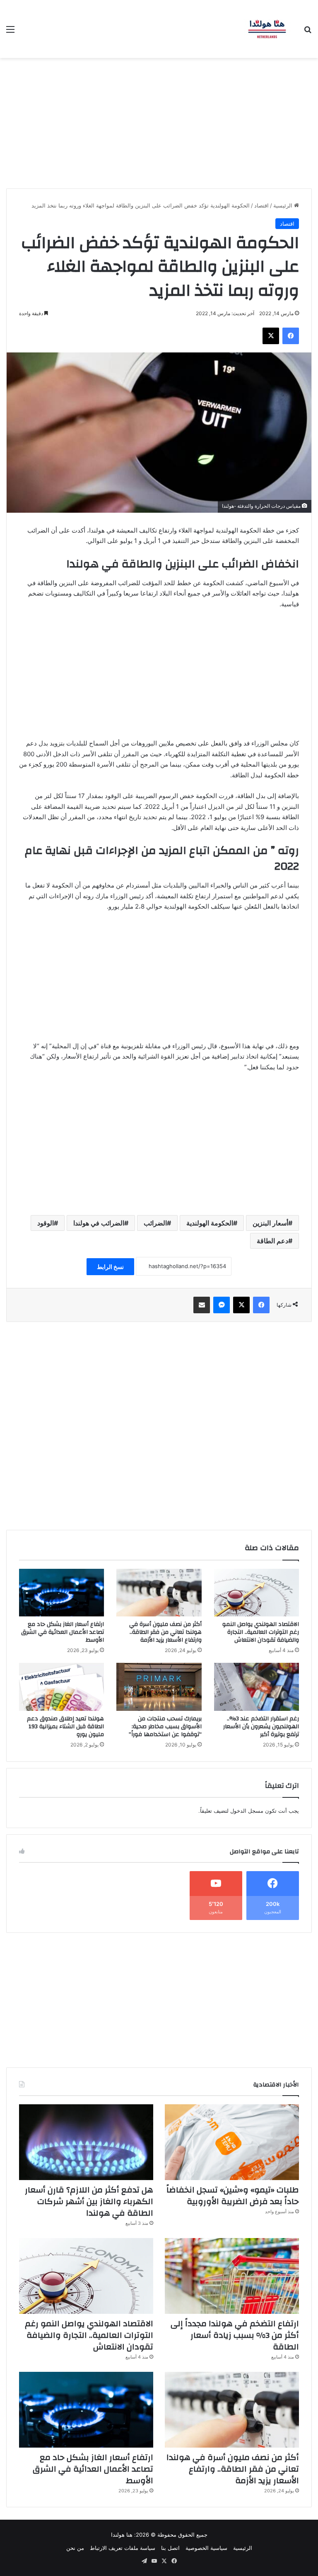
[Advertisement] (159, 120)
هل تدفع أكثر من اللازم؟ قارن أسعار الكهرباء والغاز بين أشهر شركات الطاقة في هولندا (89, 2201)
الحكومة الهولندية (210, 1223)
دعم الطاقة (272, 1241)
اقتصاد (261, 205)
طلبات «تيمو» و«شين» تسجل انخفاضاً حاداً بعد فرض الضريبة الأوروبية (233, 2196)
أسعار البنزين (270, 1223)
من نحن (75, 2548)
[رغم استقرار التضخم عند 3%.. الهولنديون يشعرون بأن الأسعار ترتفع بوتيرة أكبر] (257, 1687)
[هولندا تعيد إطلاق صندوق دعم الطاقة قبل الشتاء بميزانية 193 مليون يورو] (61, 1687)
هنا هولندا (122, 2535)
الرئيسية (284, 205)
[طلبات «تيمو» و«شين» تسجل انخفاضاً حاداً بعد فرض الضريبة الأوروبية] (232, 2142)
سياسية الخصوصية (206, 2548)
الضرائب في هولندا (99, 1223)
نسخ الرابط (110, 1267)
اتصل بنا (170, 2548)
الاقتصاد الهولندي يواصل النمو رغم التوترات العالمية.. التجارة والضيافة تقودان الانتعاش (261, 1632)
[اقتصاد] (267, 29)
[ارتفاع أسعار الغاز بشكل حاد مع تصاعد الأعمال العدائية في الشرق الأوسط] (61, 1593)
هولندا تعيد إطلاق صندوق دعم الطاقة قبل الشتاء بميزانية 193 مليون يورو (65, 1727)
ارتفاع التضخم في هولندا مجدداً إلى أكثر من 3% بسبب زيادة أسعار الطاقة (235, 2335)
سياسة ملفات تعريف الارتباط (123, 2548)
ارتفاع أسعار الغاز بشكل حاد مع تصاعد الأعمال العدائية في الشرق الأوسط (63, 1632)
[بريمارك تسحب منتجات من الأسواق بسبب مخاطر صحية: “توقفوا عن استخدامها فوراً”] (159, 1687)
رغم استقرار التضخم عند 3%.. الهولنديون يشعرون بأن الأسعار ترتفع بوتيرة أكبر (261, 1727)
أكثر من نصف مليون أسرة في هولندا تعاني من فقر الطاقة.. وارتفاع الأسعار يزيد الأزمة (165, 1632)
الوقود (46, 1223)
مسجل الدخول (247, 1811)
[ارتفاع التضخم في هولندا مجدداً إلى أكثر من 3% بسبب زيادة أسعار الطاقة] (232, 2276)
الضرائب (155, 1223)
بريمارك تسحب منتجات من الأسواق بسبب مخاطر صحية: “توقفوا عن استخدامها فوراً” (165, 1727)
